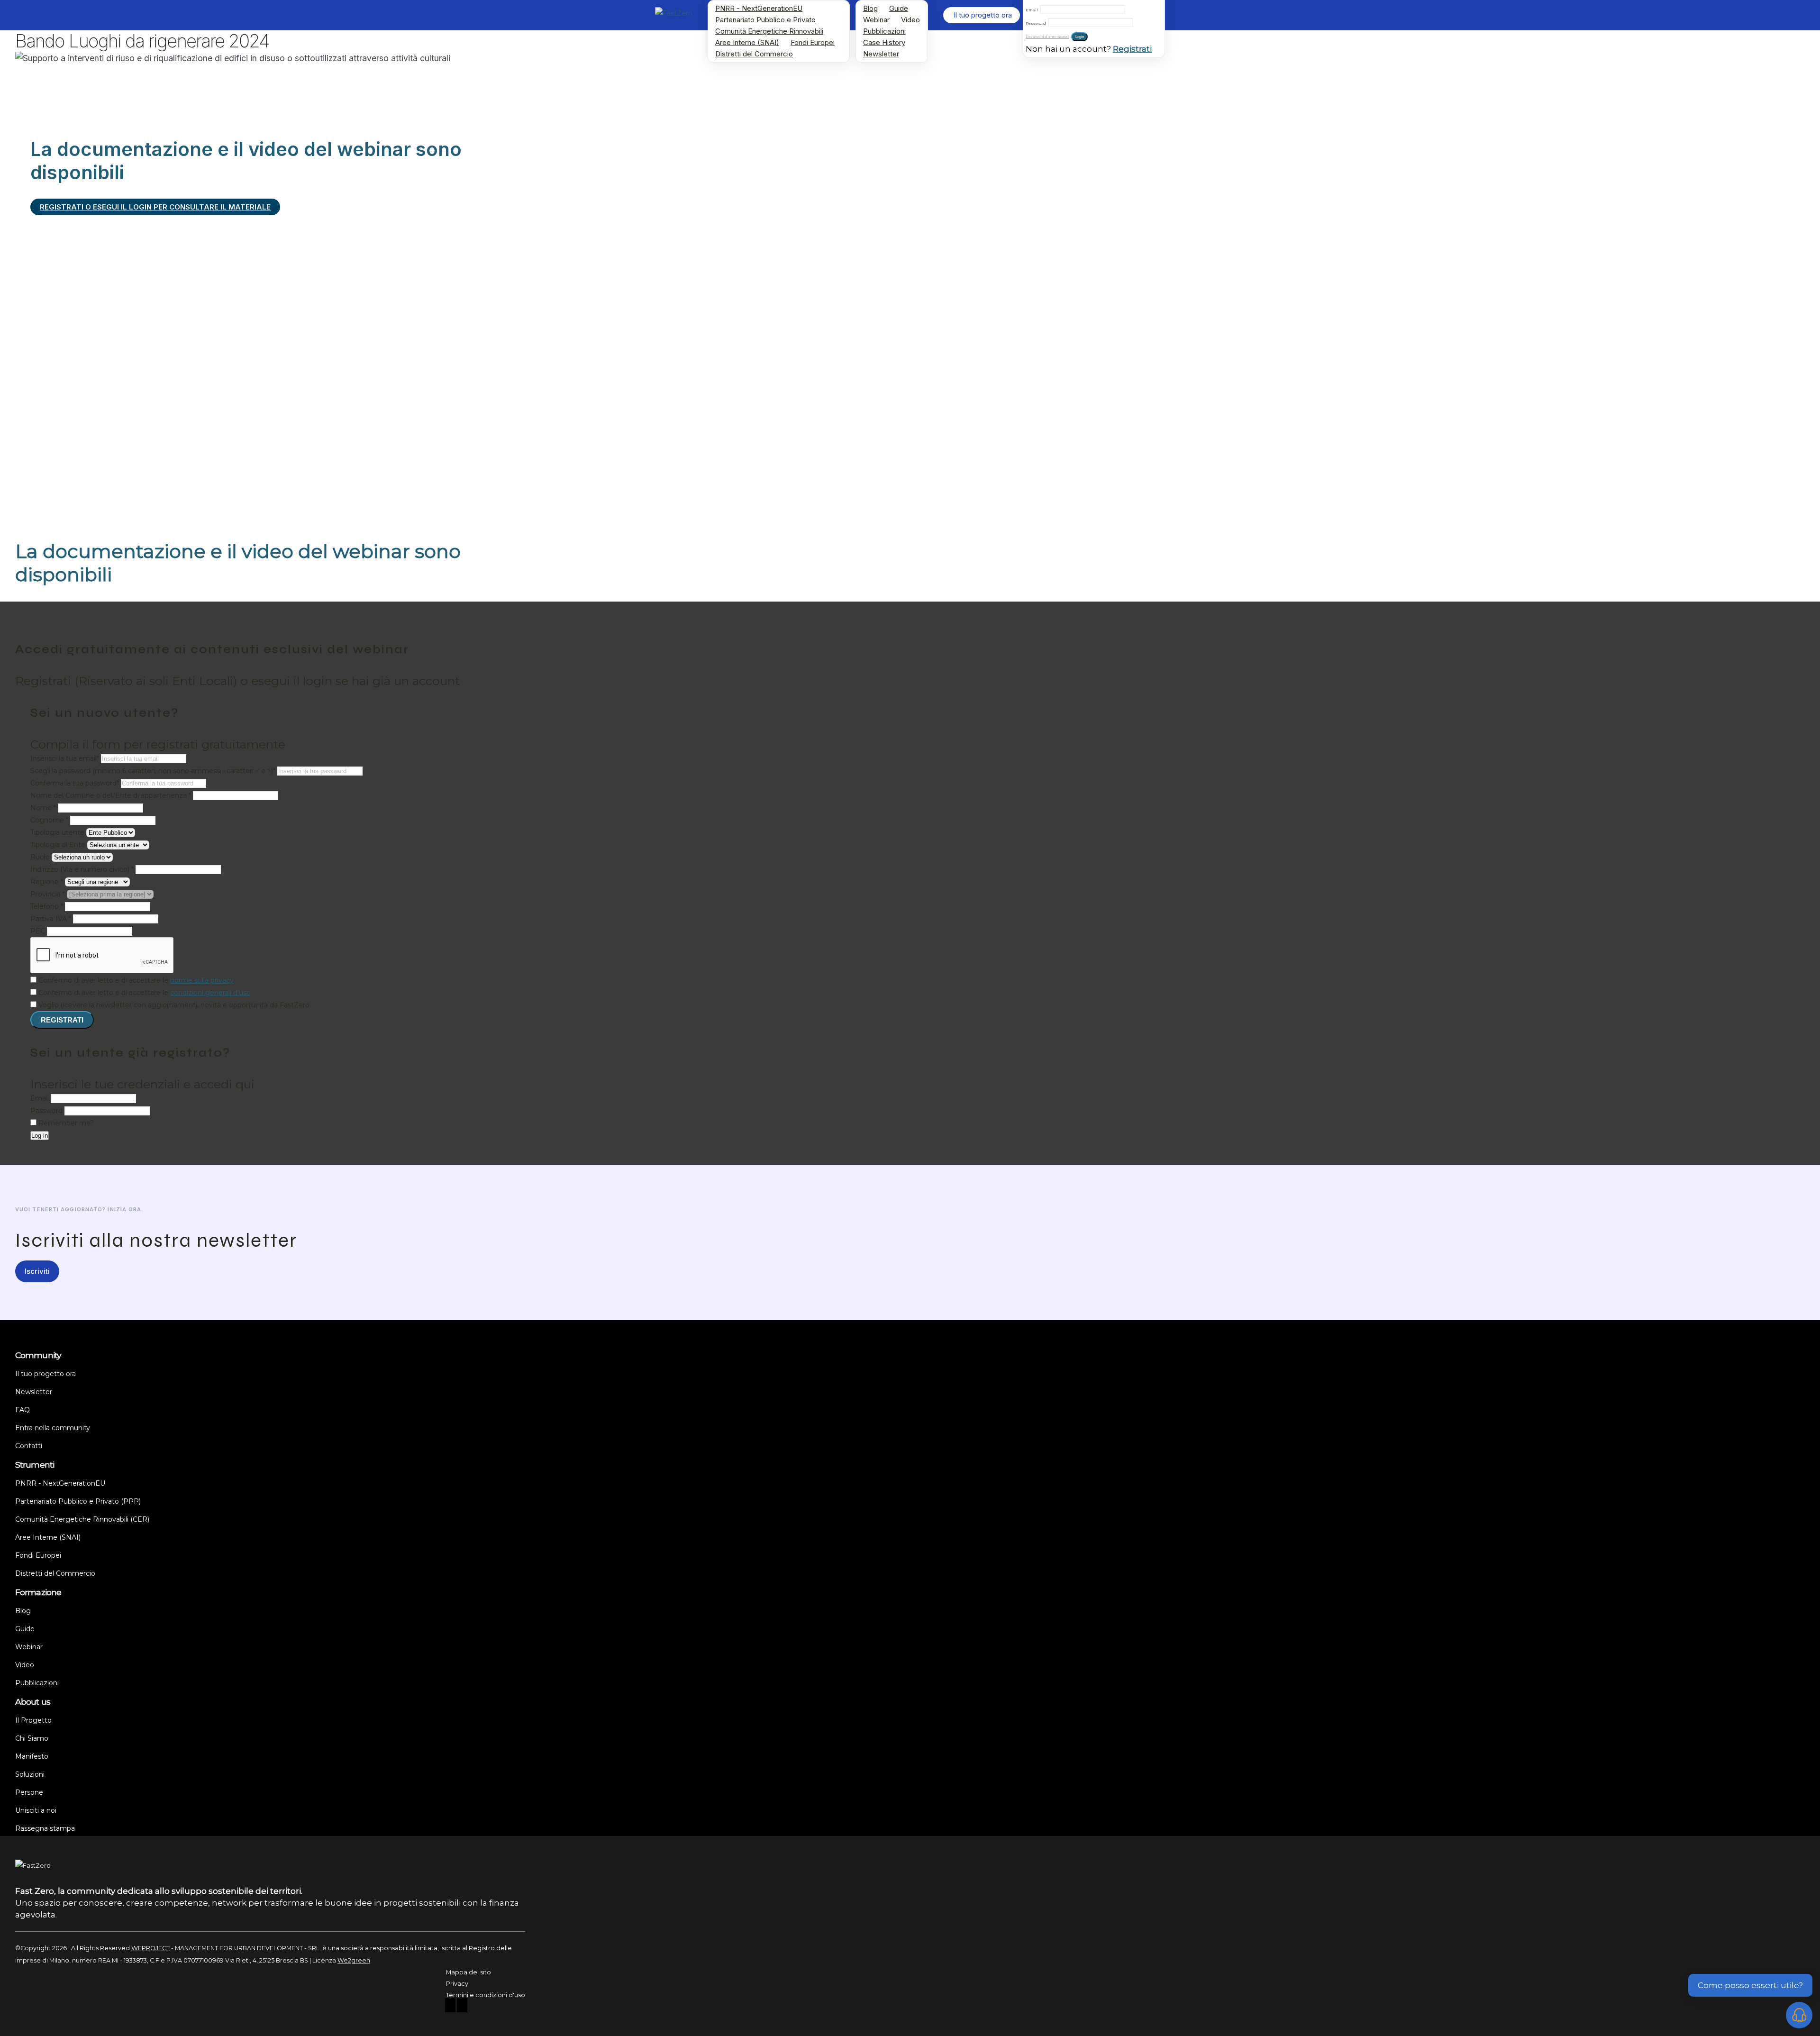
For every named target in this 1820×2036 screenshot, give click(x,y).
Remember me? (66, 1123)
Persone (29, 1792)
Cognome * (49, 820)
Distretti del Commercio (754, 54)
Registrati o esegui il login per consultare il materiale (155, 207)
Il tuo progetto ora (45, 1374)
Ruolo (40, 857)
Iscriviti (37, 1271)
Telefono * (48, 906)
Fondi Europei (813, 42)
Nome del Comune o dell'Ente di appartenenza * (111, 795)
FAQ (23, 1410)
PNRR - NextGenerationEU (759, 8)
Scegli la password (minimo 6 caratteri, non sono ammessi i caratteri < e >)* (153, 771)
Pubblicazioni (884, 31)
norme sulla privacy (202, 980)
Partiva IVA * (52, 919)
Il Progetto (33, 1720)
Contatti (29, 1446)
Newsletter (881, 54)
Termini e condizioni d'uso (486, 1995)
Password (1036, 23)
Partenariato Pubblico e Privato (765, 20)
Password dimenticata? (1047, 37)
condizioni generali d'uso (210, 993)
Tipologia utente (57, 832)
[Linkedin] (462, 2006)
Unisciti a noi (36, 1810)
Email (1032, 10)
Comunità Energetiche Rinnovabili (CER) (82, 1519)
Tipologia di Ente (58, 845)
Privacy (457, 1984)
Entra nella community (53, 1428)
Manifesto (32, 1756)
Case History (884, 42)
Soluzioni (30, 1774)
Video (910, 20)
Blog (870, 8)
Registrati (1132, 49)
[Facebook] (450, 2006)
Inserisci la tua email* (65, 758)
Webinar (876, 20)
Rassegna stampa (45, 1828)
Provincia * (48, 894)
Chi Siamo (32, 1738)
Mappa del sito (469, 1972)
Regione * (47, 882)
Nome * (43, 808)
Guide (899, 8)
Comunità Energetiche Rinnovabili (769, 31)
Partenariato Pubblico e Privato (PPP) (78, 1501)
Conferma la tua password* (75, 783)
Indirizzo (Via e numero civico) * (83, 869)
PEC (39, 931)
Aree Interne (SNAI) (747, 42)
